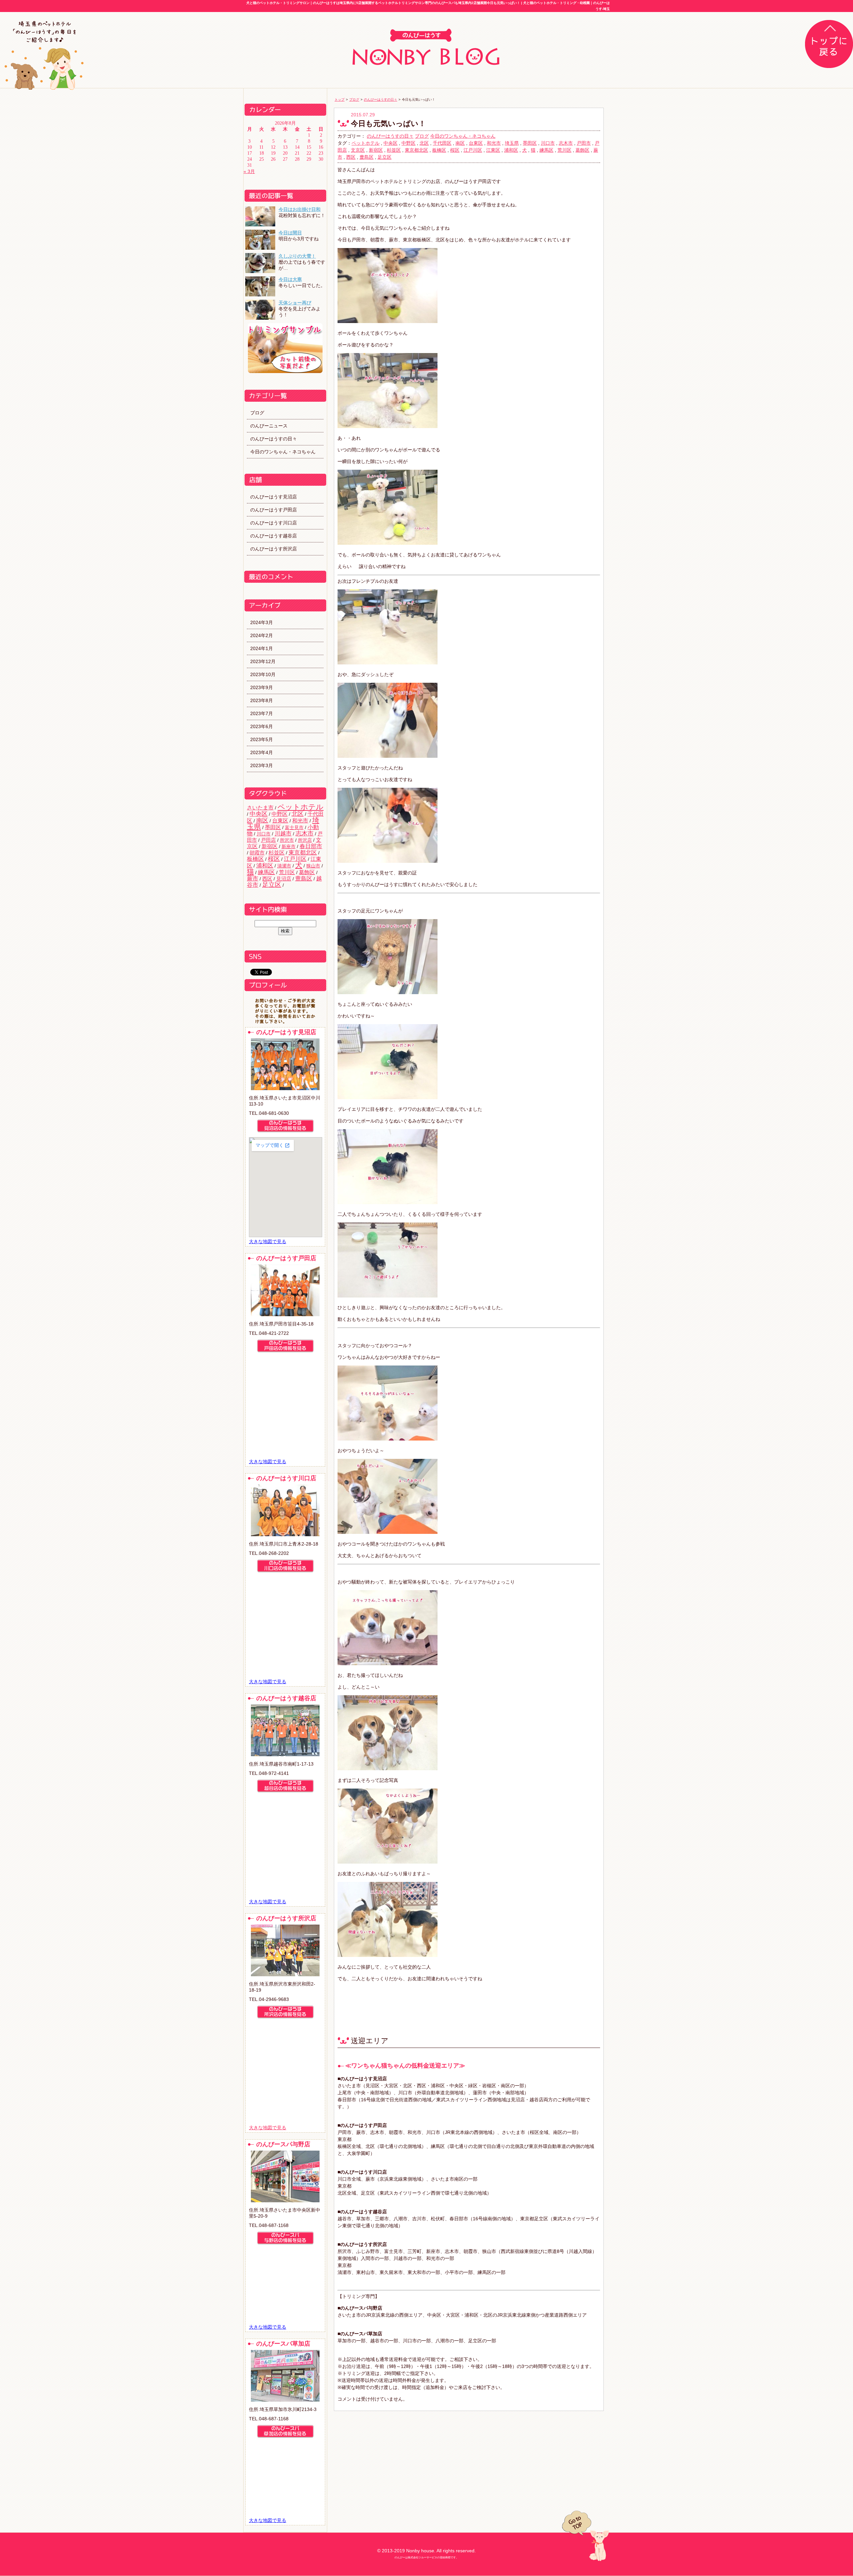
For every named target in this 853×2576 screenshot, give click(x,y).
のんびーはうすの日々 (274, 439)
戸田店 (268, 840)
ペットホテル (301, 807)
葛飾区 (307, 872)
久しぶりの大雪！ (297, 256)
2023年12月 (263, 661)
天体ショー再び (295, 303)
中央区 (259, 814)
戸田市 (584, 143)
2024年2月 (262, 635)
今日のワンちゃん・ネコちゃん (283, 452)
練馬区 (266, 872)
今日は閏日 (290, 233)
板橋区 (255, 859)
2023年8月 (262, 700)
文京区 (358, 150)
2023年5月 (262, 739)
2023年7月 (262, 713)
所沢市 (287, 840)
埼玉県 (512, 143)
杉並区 (277, 852)
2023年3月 (262, 765)
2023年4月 (262, 752)
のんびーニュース (269, 426)
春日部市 (311, 846)
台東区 (280, 820)
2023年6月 (262, 726)
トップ (340, 100)
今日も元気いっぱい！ (388, 124)
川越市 (283, 834)
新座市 (289, 846)
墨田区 (273, 827)
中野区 (280, 814)
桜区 (274, 859)
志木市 (305, 833)
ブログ (257, 413)
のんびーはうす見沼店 (274, 497)
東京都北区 (303, 853)
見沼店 (284, 879)
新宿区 (270, 846)
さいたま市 (260, 807)
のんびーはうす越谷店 (274, 536)
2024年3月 (262, 622)
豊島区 (304, 879)
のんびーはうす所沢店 (274, 549)
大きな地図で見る (268, 1241)
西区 (267, 879)
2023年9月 (262, 687)
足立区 (272, 885)
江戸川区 (295, 859)
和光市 (300, 820)
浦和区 (265, 866)
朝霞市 (257, 853)
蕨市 (253, 878)
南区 (262, 820)
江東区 (493, 150)
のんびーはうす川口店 (274, 523)
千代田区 (442, 143)
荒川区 (287, 872)
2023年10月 (263, 674)
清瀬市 (284, 866)
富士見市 (294, 827)
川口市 (264, 834)
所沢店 (305, 840)
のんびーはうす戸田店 (274, 510)
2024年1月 (262, 648)
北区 (298, 814)
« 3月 (249, 171)
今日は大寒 (290, 279)
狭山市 (313, 866)
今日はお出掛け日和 (300, 209)
